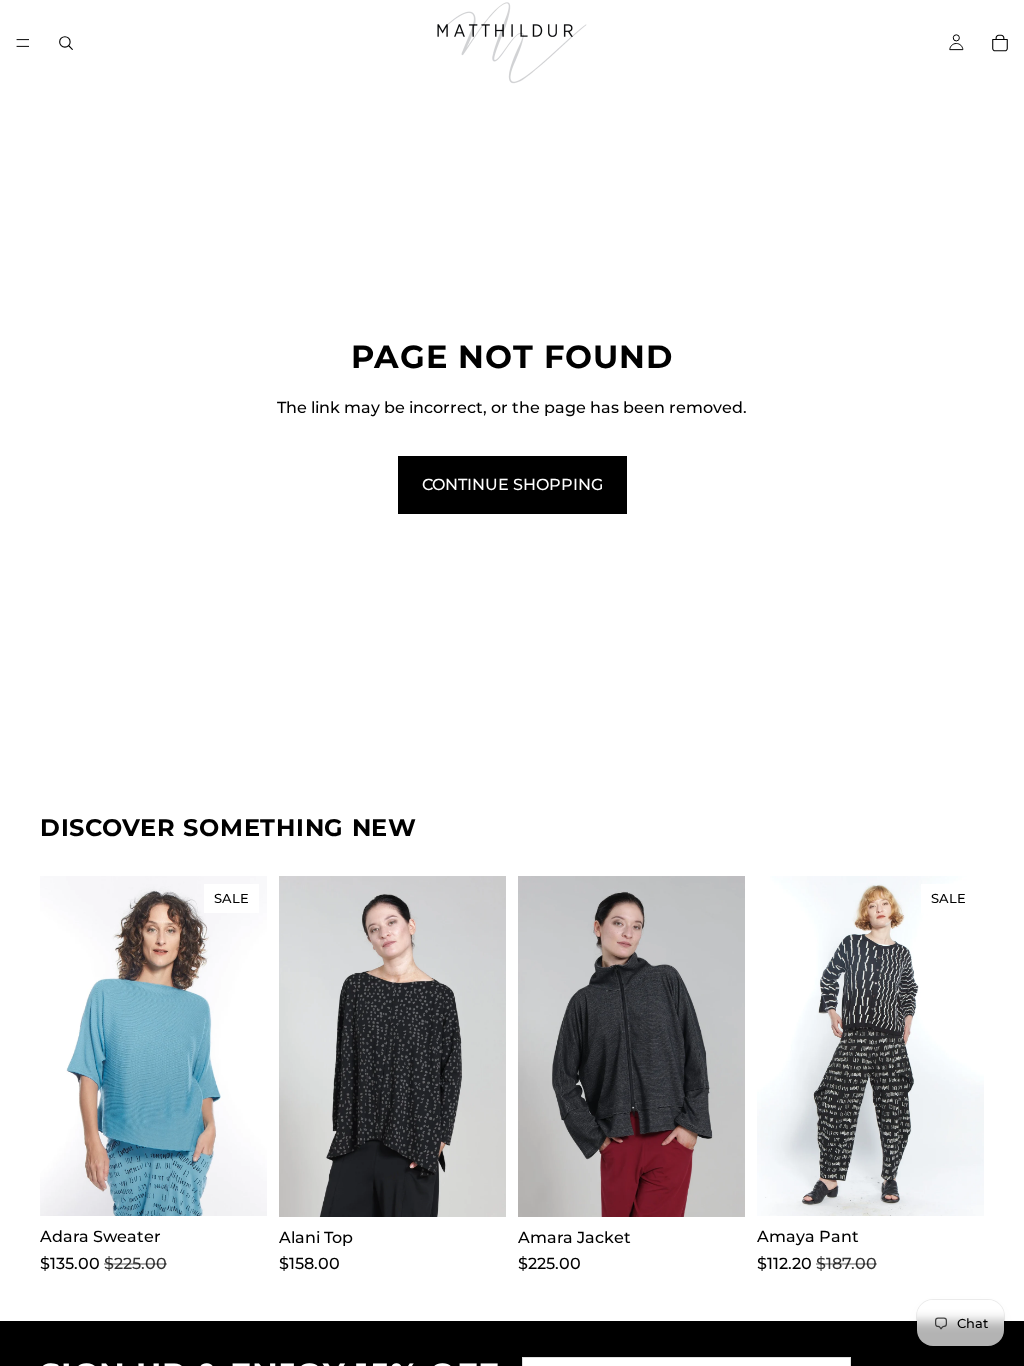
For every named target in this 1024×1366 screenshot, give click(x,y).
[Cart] (1000, 43)
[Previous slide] (62, 1046)
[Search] (66, 43)
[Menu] (23, 43)
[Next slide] (245, 1046)
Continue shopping (512, 484)
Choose (253, 1185)
